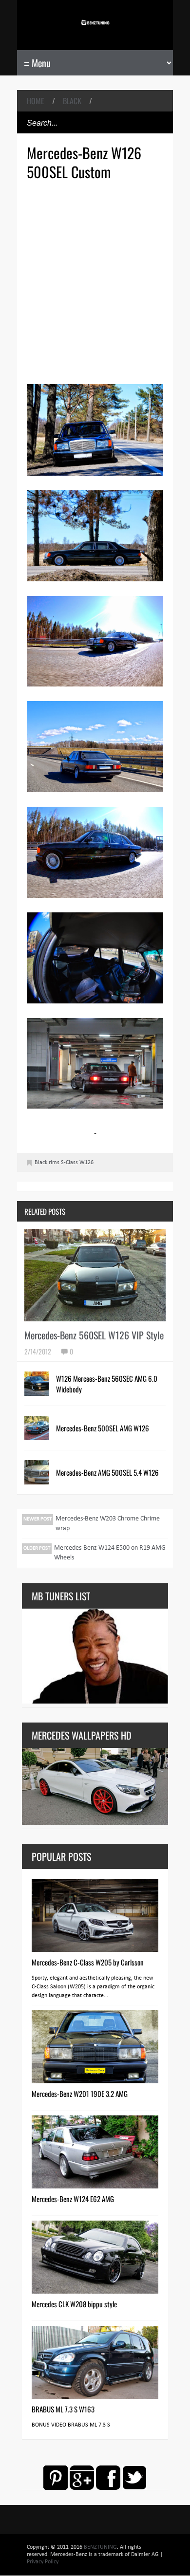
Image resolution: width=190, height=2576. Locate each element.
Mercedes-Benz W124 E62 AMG (73, 2199)
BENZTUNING (100, 2547)
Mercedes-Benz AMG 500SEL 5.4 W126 (107, 1472)
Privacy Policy (43, 2562)
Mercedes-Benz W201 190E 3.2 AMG (80, 2094)
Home (36, 101)
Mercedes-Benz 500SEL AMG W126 (103, 1428)
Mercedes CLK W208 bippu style (74, 2304)
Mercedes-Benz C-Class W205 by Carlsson (88, 1962)
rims (54, 1163)
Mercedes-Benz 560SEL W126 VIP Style (94, 1335)
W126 (86, 1163)
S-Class (69, 1163)
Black (72, 101)
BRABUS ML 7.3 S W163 (63, 2409)
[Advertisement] (95, 281)
